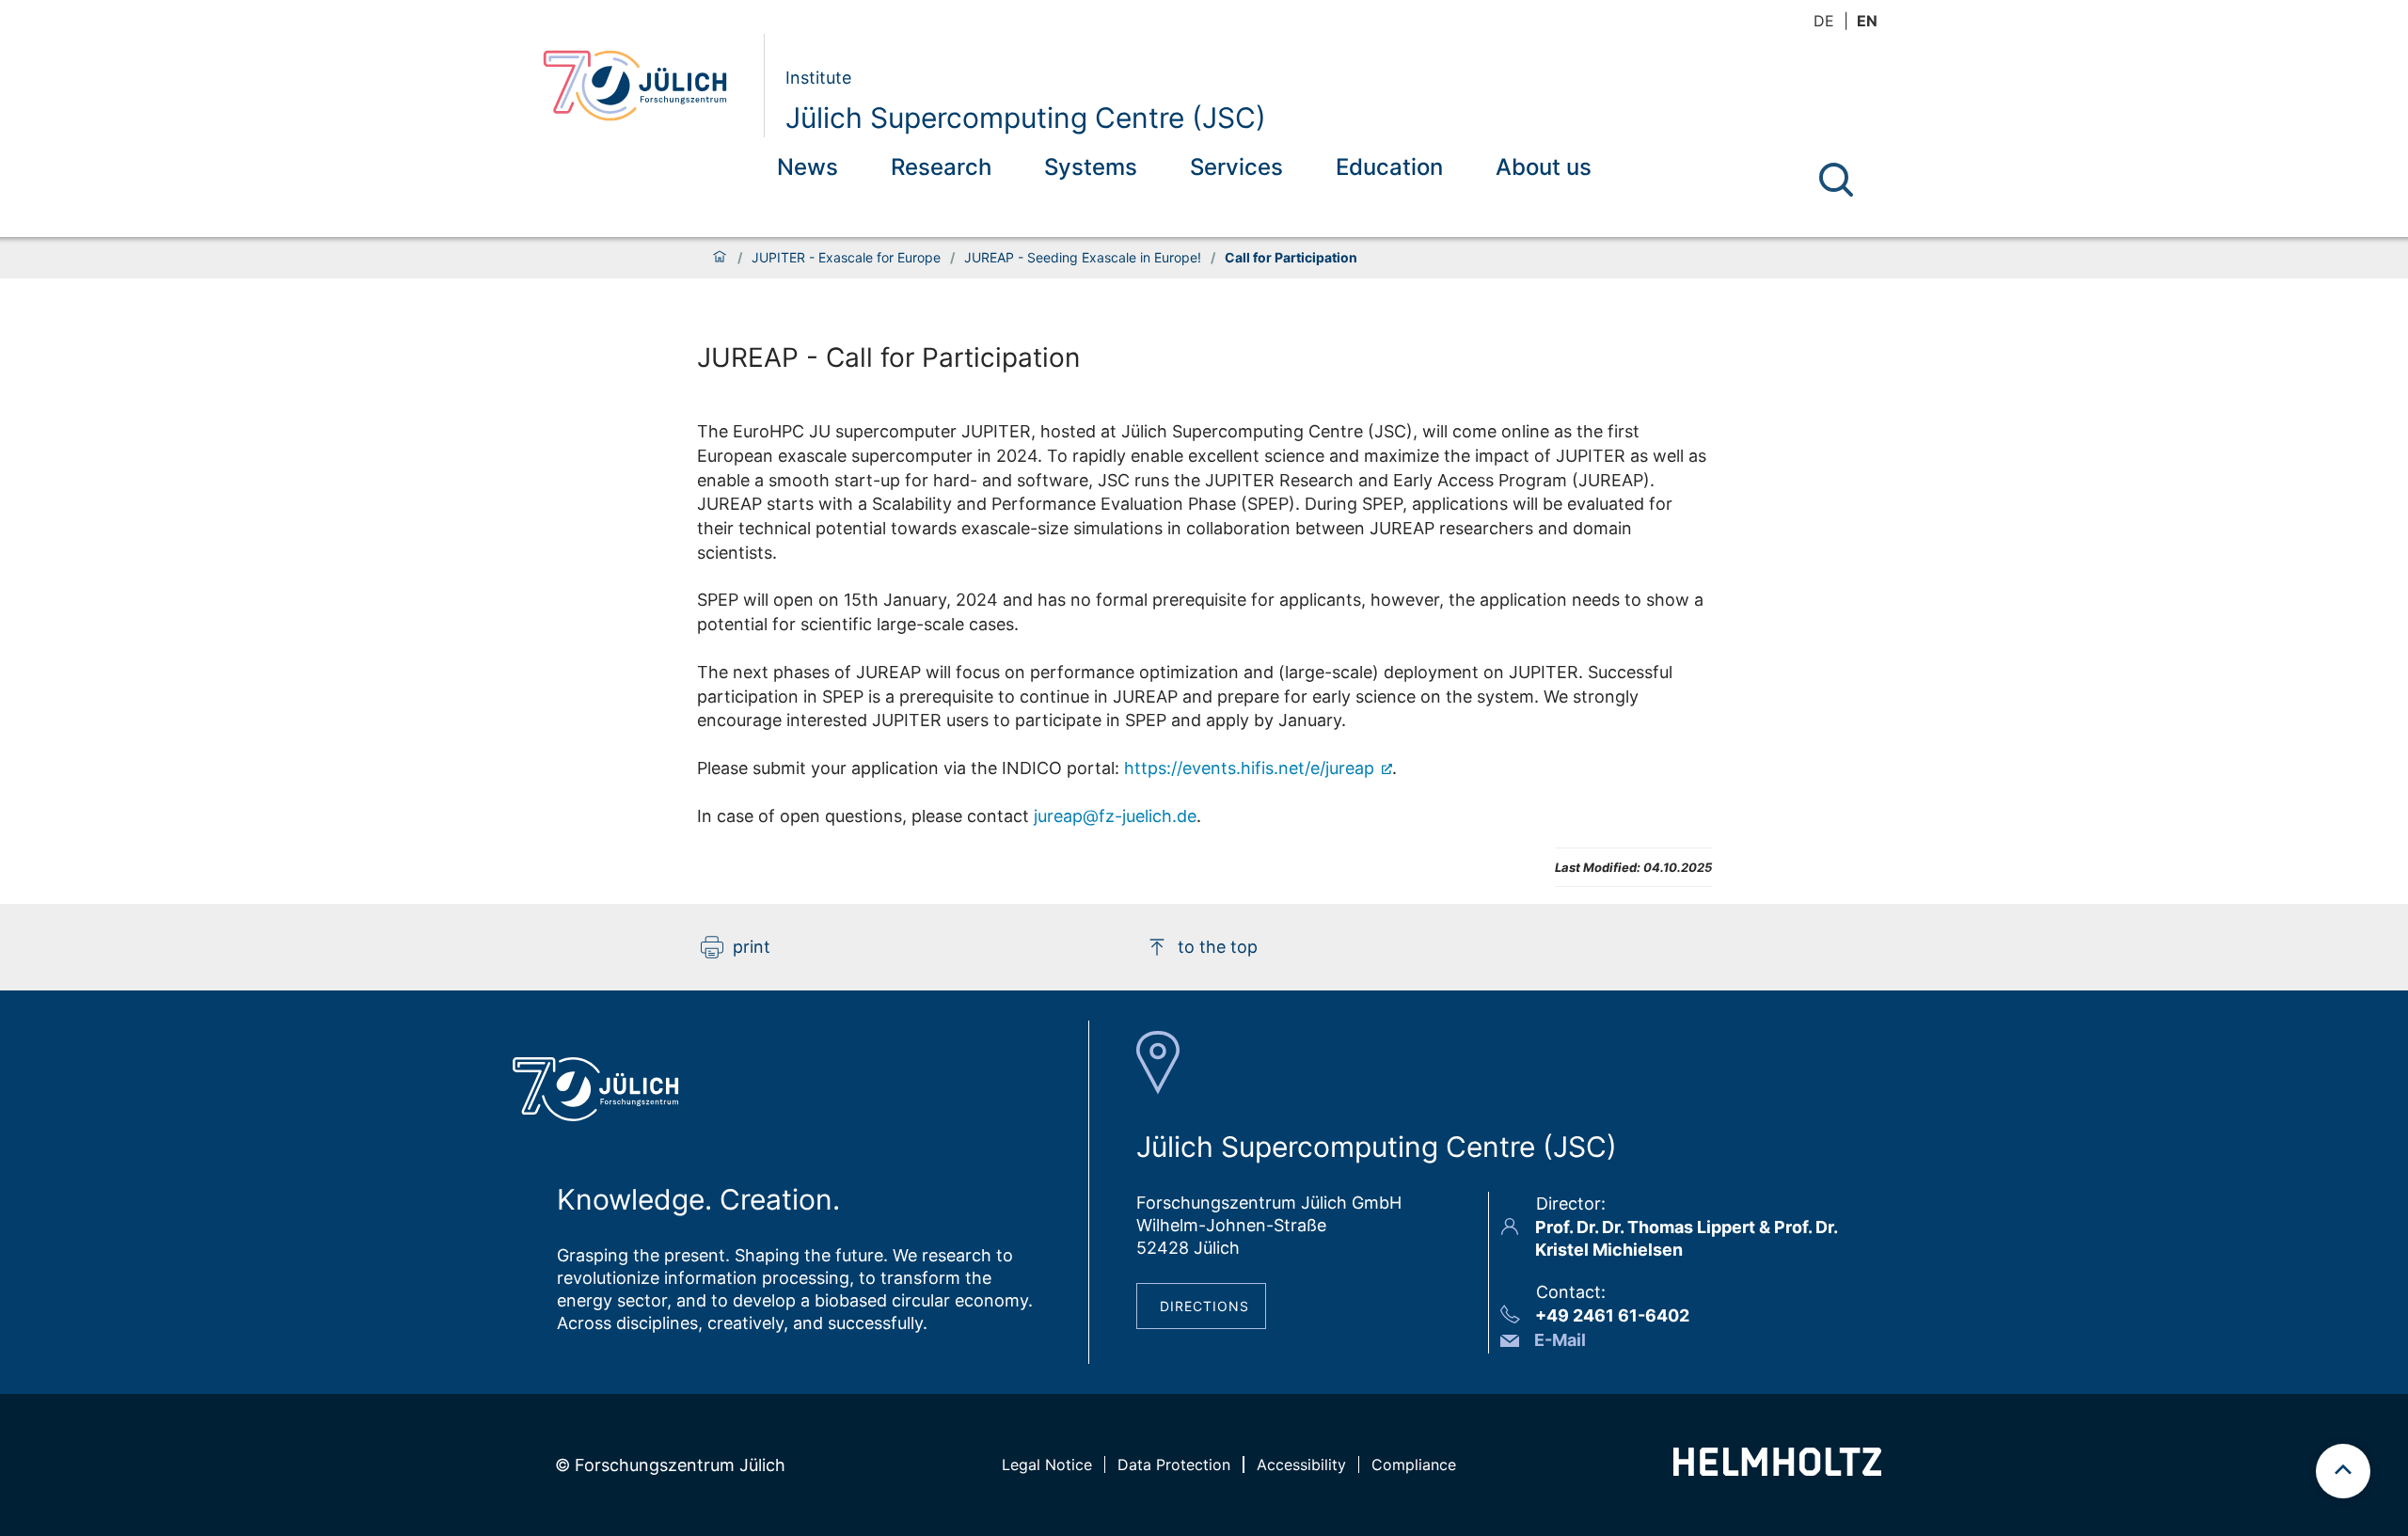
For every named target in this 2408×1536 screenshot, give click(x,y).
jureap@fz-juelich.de (1115, 816)
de (1824, 21)
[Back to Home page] (646, 86)
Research (941, 167)
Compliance (1414, 1465)
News (808, 167)
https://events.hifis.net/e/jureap (1252, 768)
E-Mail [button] (1560, 1340)
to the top (1218, 947)
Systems (1091, 167)
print (752, 947)
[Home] (720, 258)
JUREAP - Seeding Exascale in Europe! (1083, 258)
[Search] (1836, 180)
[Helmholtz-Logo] (1777, 1470)
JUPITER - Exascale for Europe (846, 258)
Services (1236, 167)
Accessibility (1301, 1465)
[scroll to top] (2343, 1471)
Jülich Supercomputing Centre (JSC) (1026, 118)
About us (1544, 167)
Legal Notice (1047, 1465)
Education (1389, 167)
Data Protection (1174, 1465)
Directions (1204, 1306)
